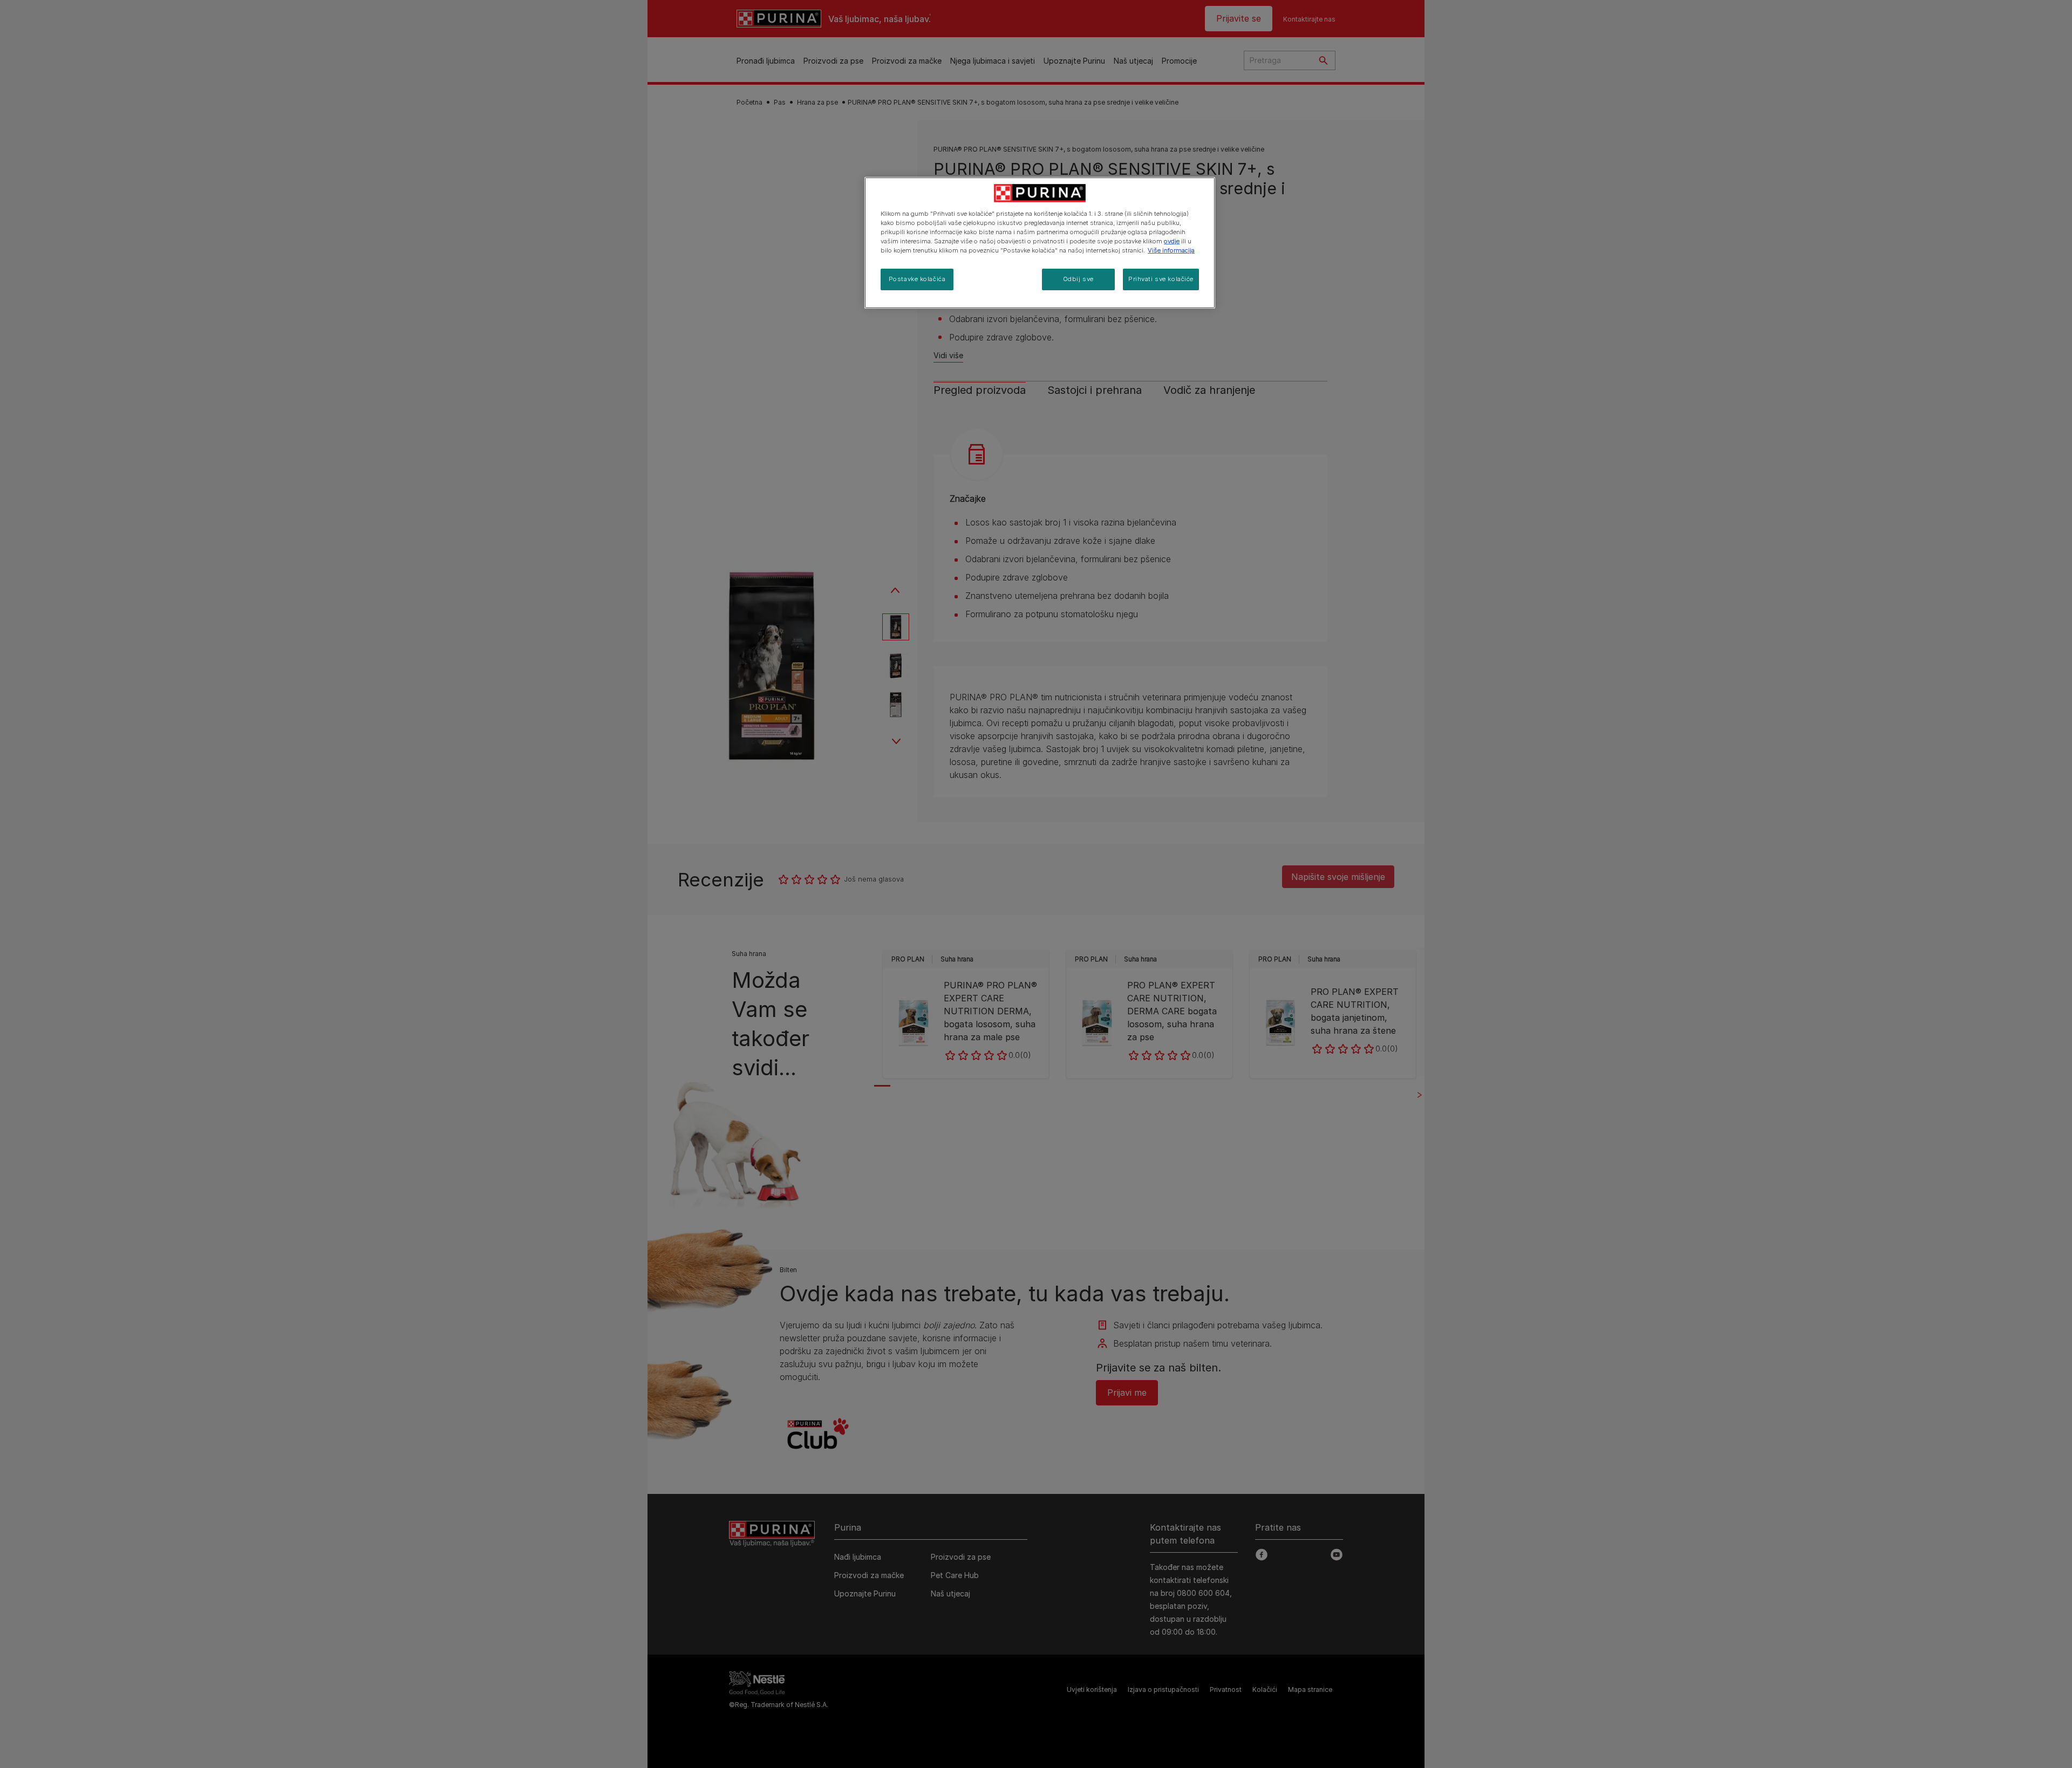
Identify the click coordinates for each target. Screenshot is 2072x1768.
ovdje (1172, 241)
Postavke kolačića (917, 279)
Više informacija (1171, 250)
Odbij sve (1078, 279)
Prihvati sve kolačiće (1161, 279)
